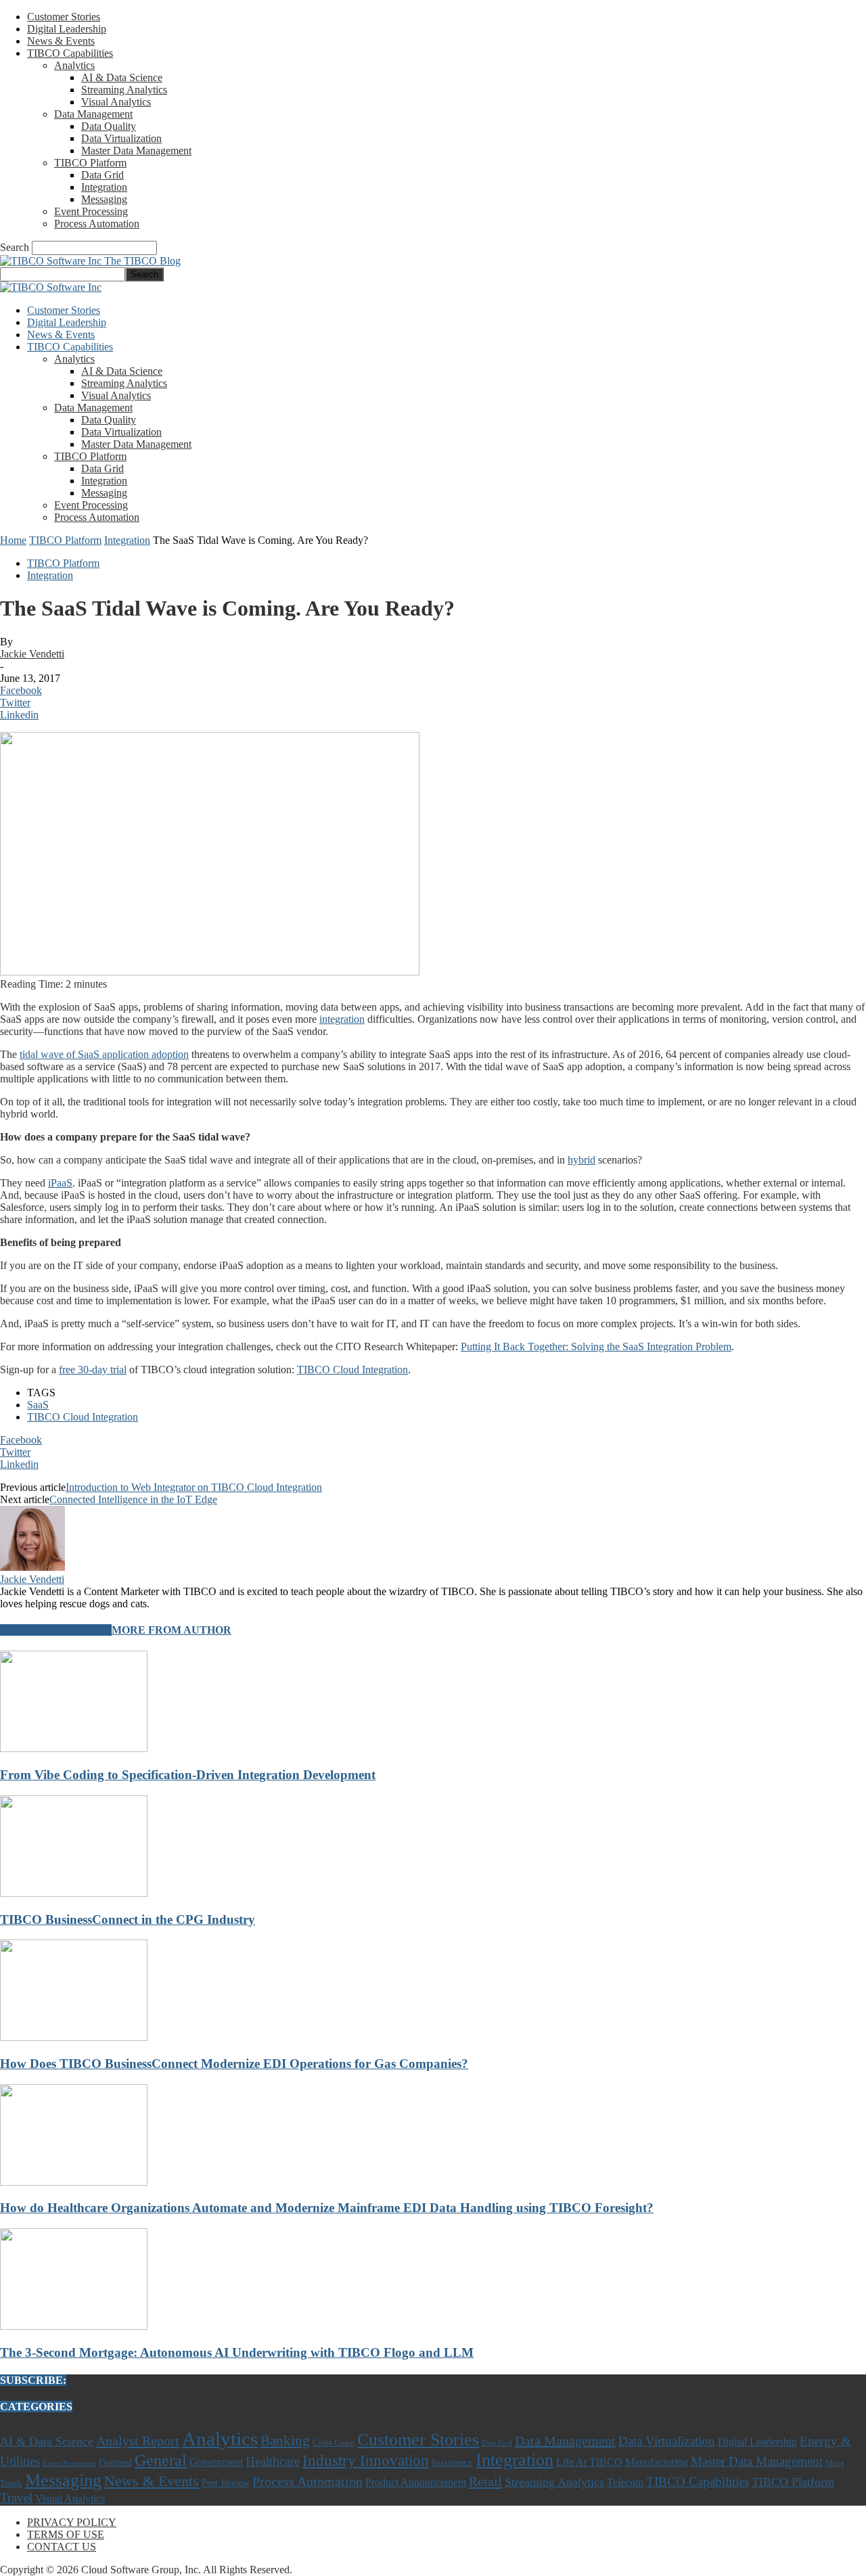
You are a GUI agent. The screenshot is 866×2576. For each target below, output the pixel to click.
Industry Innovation (366, 2461)
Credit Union (334, 2443)
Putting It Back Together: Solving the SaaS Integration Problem (596, 1347)
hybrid (582, 1160)
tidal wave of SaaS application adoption (104, 1054)
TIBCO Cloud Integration (352, 1370)
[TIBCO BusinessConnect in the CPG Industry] (74, 1893)
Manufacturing (657, 2462)
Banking (285, 2440)
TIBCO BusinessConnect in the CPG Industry (128, 1919)
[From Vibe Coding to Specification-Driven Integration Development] (74, 1748)
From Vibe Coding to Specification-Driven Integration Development (188, 1775)
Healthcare (273, 2461)
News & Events (61, 41)
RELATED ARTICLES (56, 1630)
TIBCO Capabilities (70, 53)
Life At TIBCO (589, 2462)
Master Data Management (136, 151)
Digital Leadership (67, 29)
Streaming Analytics (124, 90)
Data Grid (102, 175)
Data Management (93, 114)
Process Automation (97, 224)
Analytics (74, 65)
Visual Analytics (116, 102)
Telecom (625, 2482)
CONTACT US (62, 2547)
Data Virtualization (121, 138)
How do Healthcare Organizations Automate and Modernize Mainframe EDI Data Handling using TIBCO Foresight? (327, 2208)
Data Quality (109, 126)
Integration (104, 187)
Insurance (452, 2462)
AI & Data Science (122, 77)
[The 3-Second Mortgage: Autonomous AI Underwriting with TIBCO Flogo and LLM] (74, 2326)
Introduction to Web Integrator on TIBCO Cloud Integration (194, 1487)
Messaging (104, 199)
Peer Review (226, 2483)
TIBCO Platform (90, 163)
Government (216, 2462)
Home (13, 540)
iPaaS (60, 1183)
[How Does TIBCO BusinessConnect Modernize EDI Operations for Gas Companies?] (74, 2037)
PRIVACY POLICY (72, 2522)
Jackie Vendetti (32, 654)
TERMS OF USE (66, 2534)
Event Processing (91, 211)
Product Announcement (416, 2482)
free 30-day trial (93, 1370)
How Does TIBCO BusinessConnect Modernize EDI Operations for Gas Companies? (234, 2064)
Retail (485, 2481)
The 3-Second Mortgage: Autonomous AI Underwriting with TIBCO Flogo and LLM (237, 2352)
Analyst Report (138, 2441)
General (161, 2460)
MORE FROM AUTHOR (172, 1630)
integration (342, 1019)
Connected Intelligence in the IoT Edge (133, 1499)
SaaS (38, 1405)
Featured (115, 2462)
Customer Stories (64, 17)
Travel (16, 2498)
